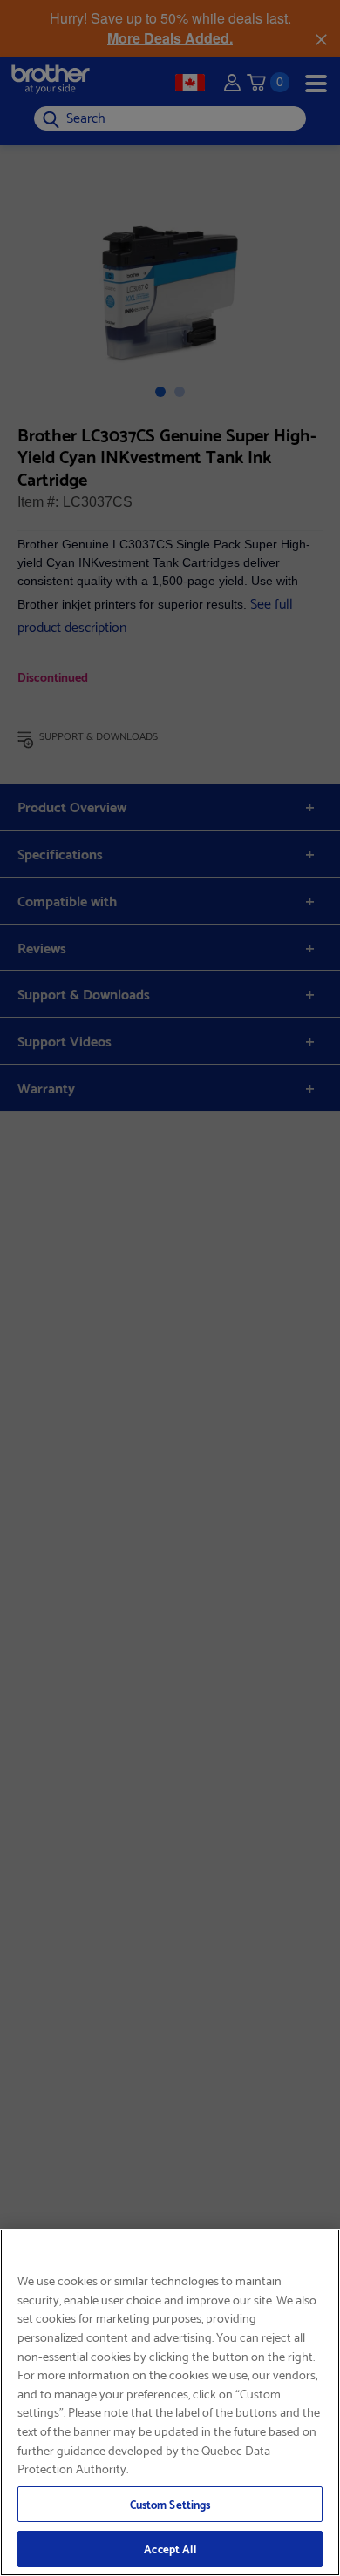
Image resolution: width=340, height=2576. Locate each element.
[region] (170, 2402)
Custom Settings (170, 2504)
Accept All (170, 2548)
